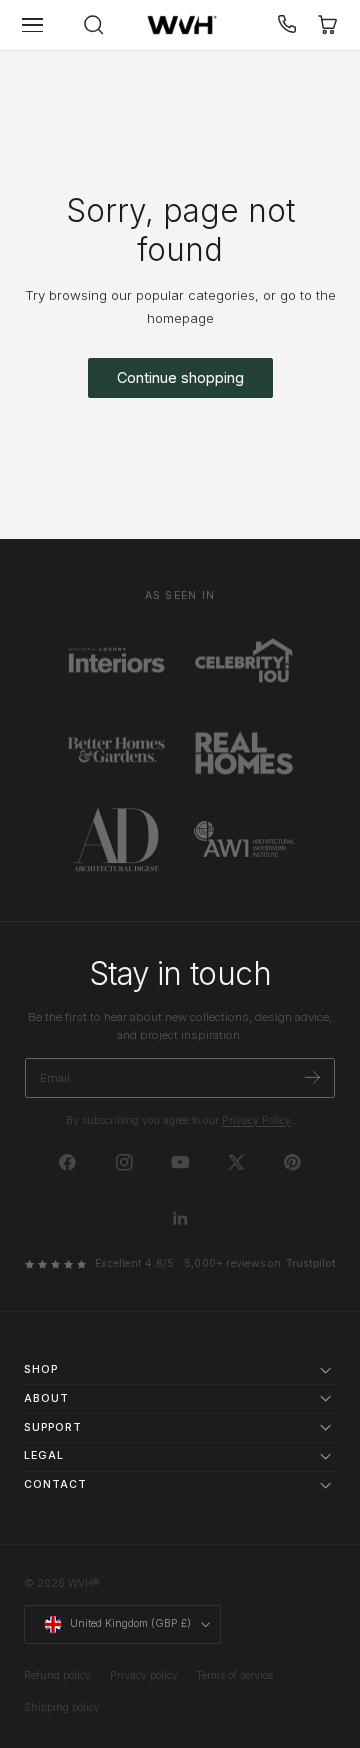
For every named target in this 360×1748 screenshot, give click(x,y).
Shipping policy (62, 1707)
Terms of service (234, 1675)
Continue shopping (180, 377)
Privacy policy (144, 1675)
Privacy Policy (256, 1120)
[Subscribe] (312, 1076)
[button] (33, 25)
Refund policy (57, 1675)
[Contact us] (288, 25)
